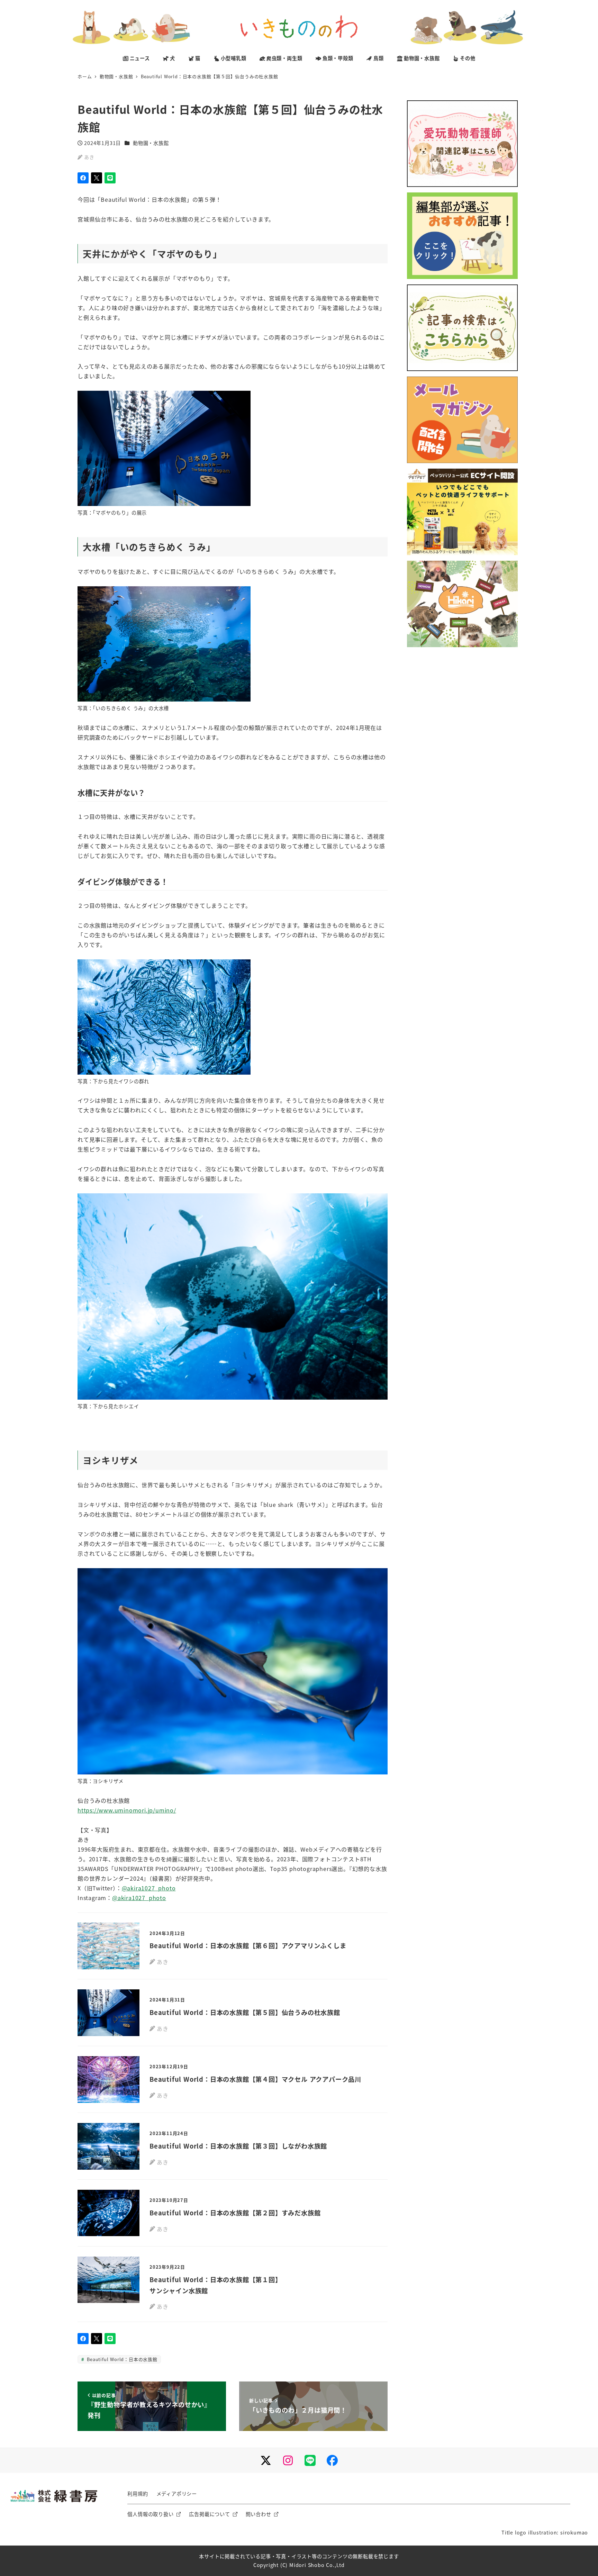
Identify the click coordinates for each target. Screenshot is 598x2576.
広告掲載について (209, 2514)
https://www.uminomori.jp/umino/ (127, 1810)
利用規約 (138, 2494)
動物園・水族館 (151, 143)
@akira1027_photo (149, 1888)
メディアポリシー (177, 2494)
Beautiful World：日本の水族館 (121, 2359)
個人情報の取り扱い (150, 2514)
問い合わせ (259, 2514)
